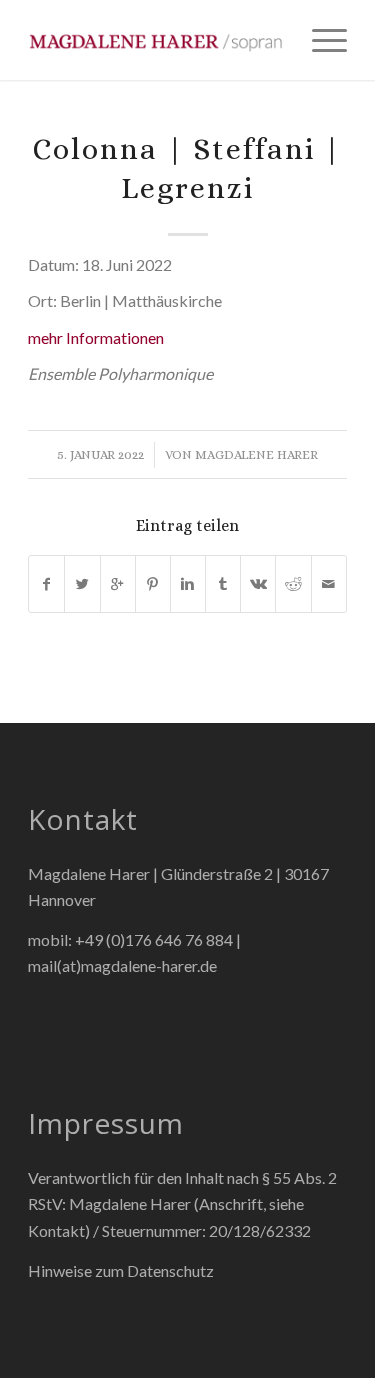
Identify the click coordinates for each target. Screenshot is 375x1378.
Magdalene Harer (256, 454)
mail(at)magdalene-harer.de (122, 965)
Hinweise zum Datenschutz (121, 1270)
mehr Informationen (96, 337)
